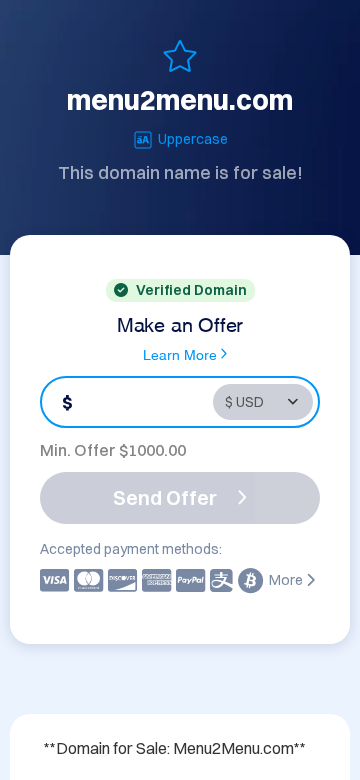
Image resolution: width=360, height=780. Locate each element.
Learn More (180, 353)
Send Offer (165, 497)
